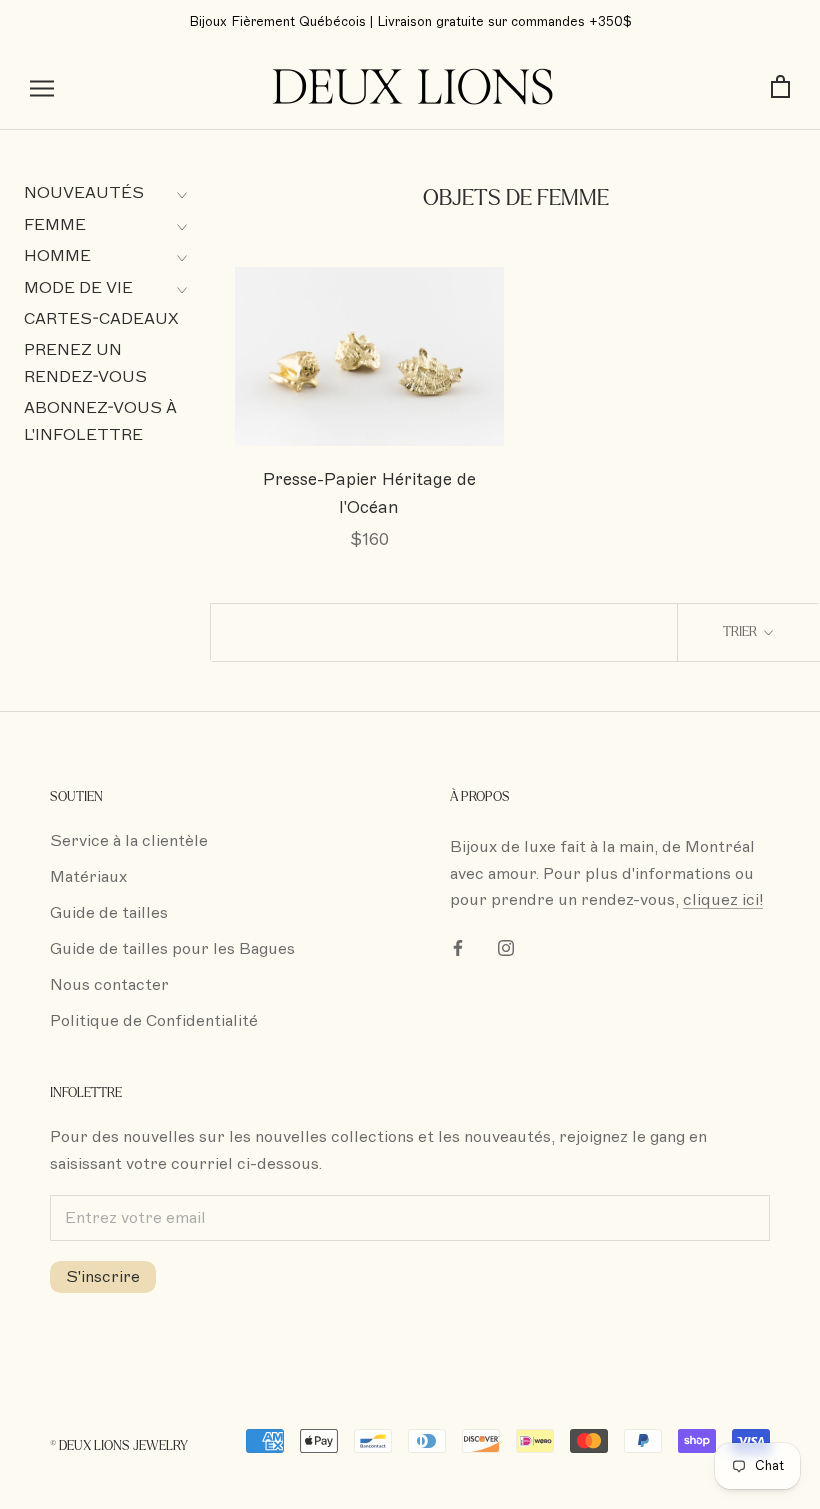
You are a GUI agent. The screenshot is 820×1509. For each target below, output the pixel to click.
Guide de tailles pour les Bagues (172, 949)
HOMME (57, 256)
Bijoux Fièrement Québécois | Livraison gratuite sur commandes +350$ (410, 22)
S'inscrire (103, 1277)
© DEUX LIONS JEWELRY (119, 1446)
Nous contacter (109, 985)
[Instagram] (506, 947)
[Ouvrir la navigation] (42, 88)
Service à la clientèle (129, 841)
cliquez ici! (723, 900)
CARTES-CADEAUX (101, 319)
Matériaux (88, 877)
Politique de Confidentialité (154, 1021)
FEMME (55, 225)
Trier (741, 632)
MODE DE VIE (78, 288)
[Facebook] (458, 947)
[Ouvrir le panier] (780, 87)
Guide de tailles (109, 913)
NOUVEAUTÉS (84, 193)
